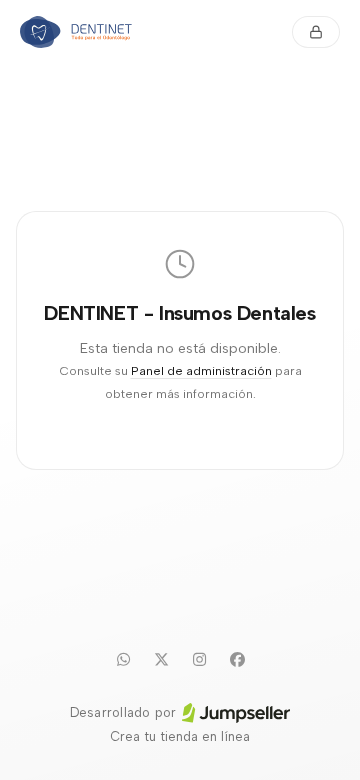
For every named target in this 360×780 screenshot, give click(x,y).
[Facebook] (237, 659)
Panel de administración (201, 370)
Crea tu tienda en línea (180, 736)
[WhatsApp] (123, 659)
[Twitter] (161, 659)
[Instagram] (199, 659)
